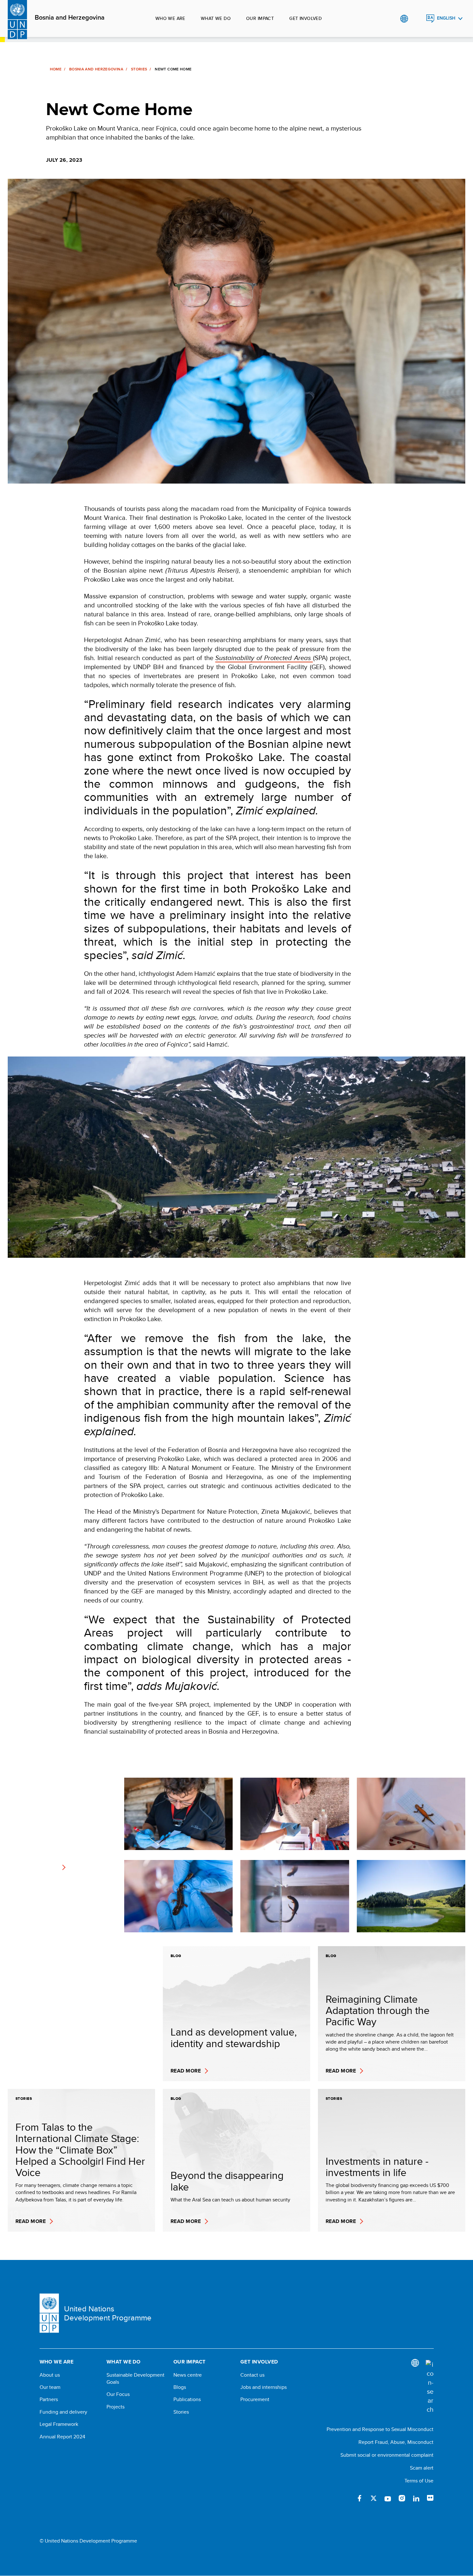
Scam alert (422, 2468)
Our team (50, 2387)
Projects (116, 2407)
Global (404, 19)
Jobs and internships (264, 2387)
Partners (49, 2399)
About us (50, 2375)
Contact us (252, 2375)
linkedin (416, 2498)
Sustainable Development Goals (135, 2379)
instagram (402, 2498)
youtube (388, 2498)
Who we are (170, 18)
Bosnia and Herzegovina (70, 18)
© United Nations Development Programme (88, 2541)
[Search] (430, 2387)
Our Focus (118, 2394)
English (446, 18)
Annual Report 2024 (62, 2437)
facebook (359, 2498)
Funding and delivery (63, 2412)
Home (56, 69)
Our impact (260, 18)
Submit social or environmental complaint (387, 2455)
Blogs (180, 2387)
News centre (188, 2375)
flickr (430, 2498)
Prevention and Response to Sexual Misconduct (380, 2429)
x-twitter (374, 2498)
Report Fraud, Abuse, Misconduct (396, 2442)
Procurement (255, 2399)
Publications (187, 2399)
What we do (216, 18)
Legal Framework (59, 2424)
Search (417, 19)
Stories (139, 69)
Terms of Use (419, 2481)
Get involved (306, 18)
